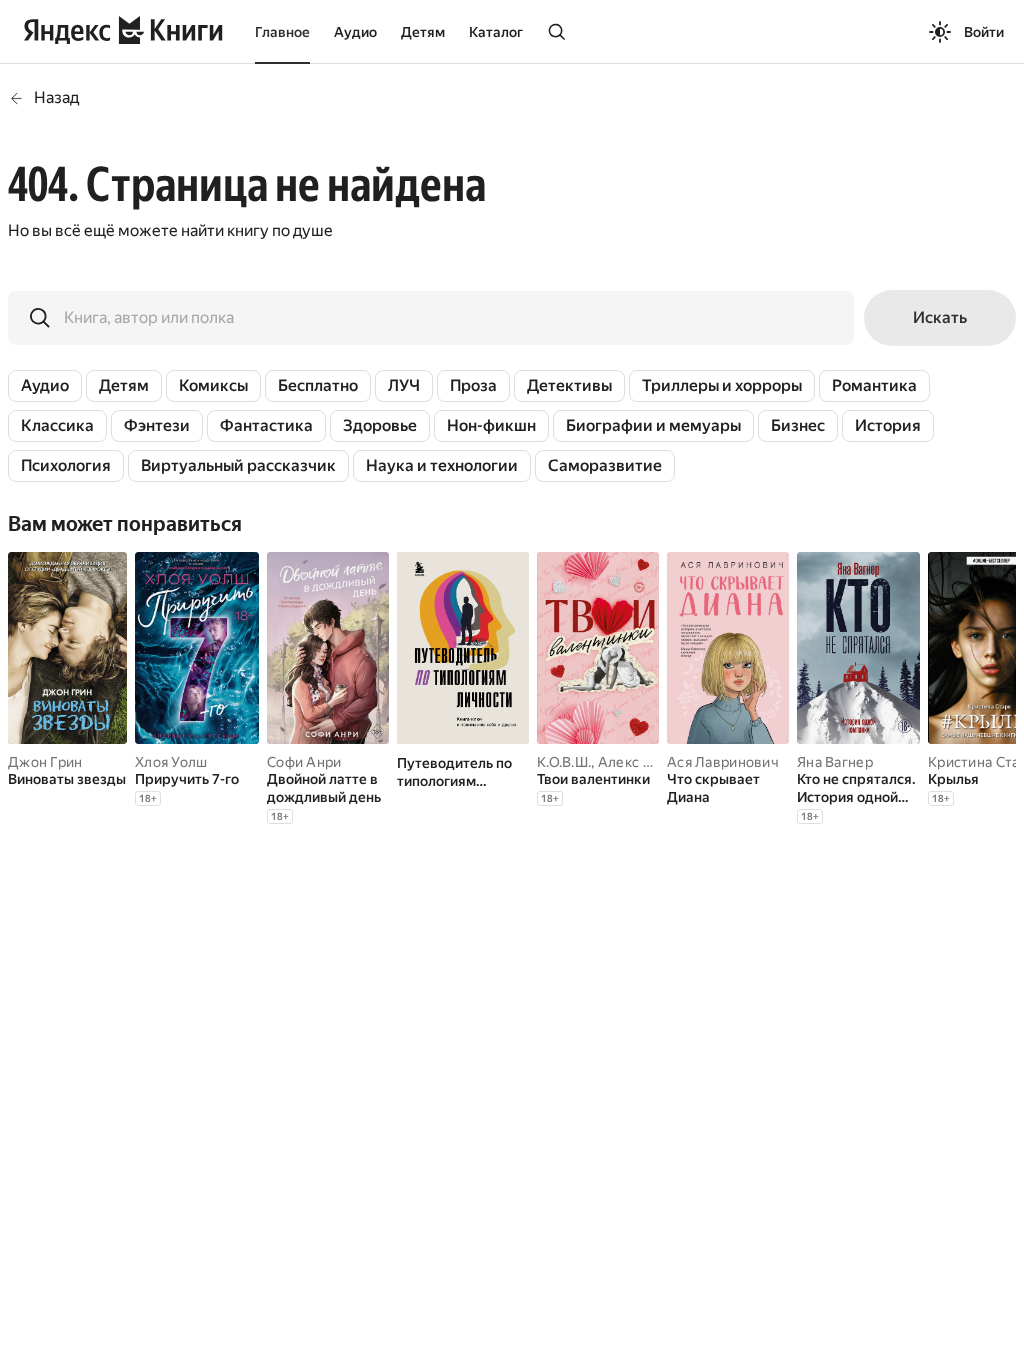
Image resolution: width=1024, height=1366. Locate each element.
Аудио (355, 32)
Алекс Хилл (637, 762)
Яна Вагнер (835, 762)
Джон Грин (45, 762)
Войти (984, 32)
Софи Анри (304, 762)
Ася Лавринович (723, 762)
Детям (423, 32)
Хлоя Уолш (171, 762)
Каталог (496, 32)
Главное (282, 32)
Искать (940, 317)
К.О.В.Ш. (564, 762)
